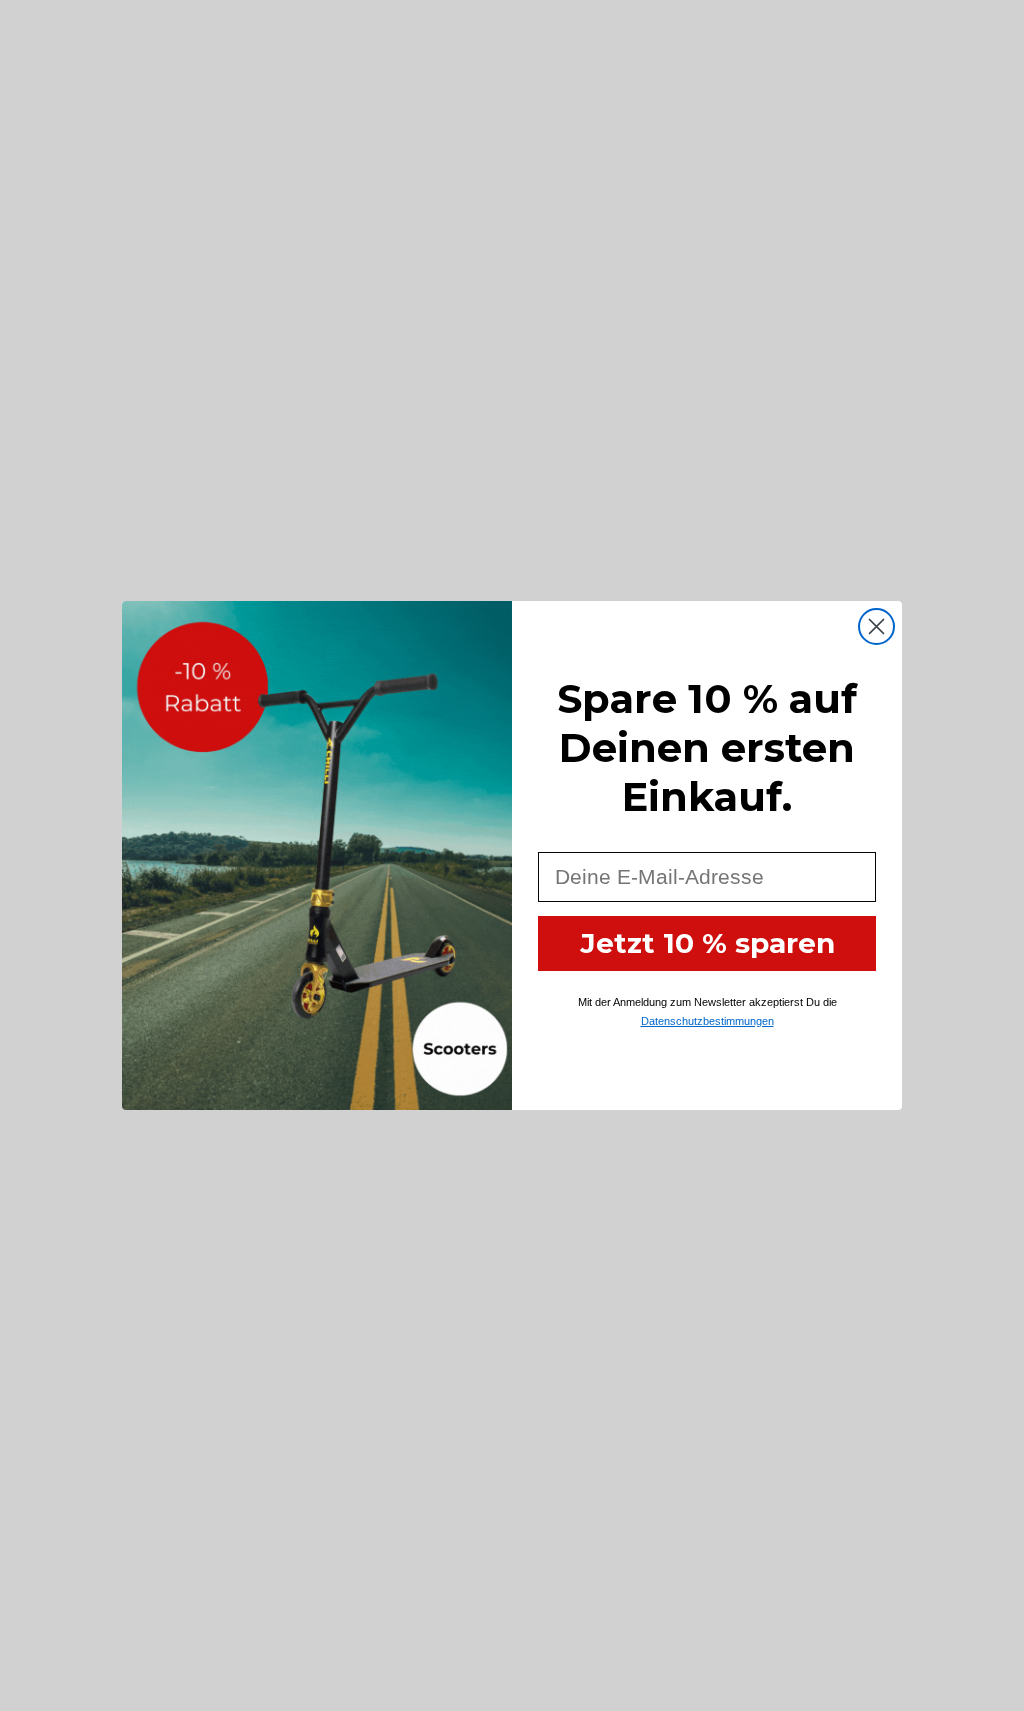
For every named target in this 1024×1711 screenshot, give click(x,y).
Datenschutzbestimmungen (707, 1021)
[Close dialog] (876, 626)
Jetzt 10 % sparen (707, 943)
